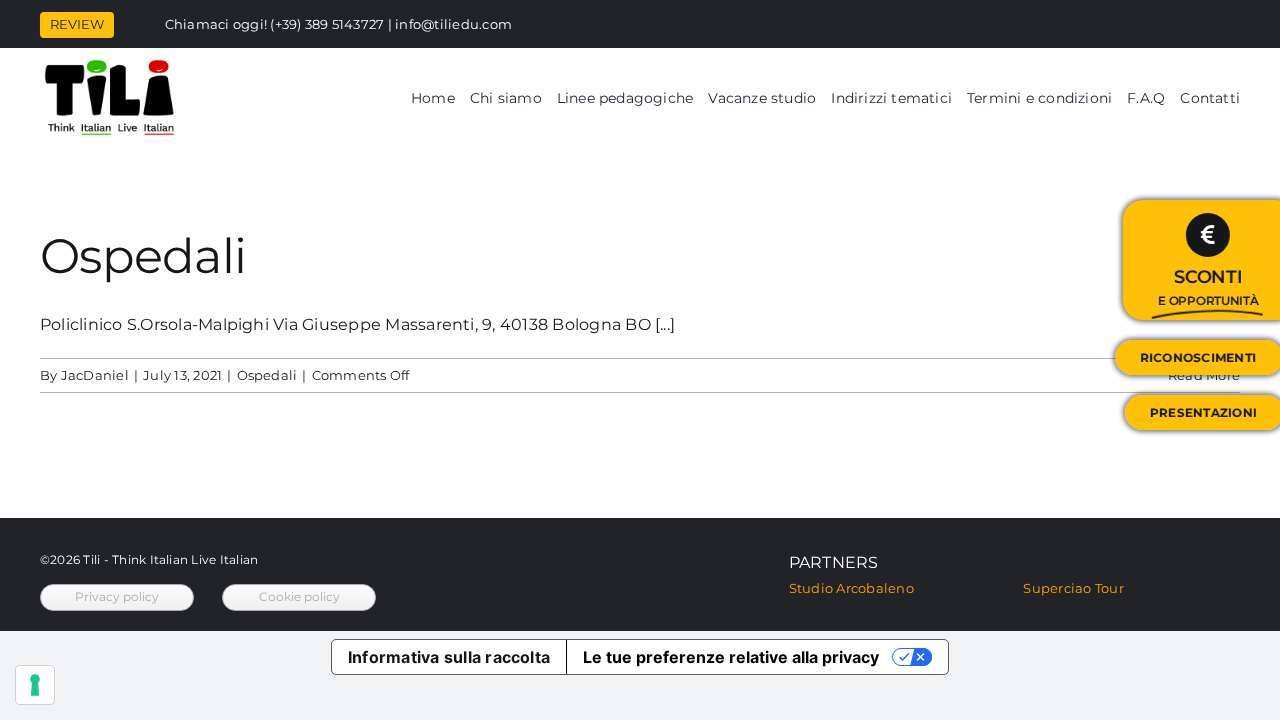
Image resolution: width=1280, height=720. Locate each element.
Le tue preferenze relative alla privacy (731, 657)
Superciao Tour (1073, 588)
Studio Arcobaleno (851, 588)
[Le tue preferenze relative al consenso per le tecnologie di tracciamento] (35, 685)
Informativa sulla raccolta (449, 657)
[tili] (109, 65)
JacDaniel (95, 375)
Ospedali (143, 256)
